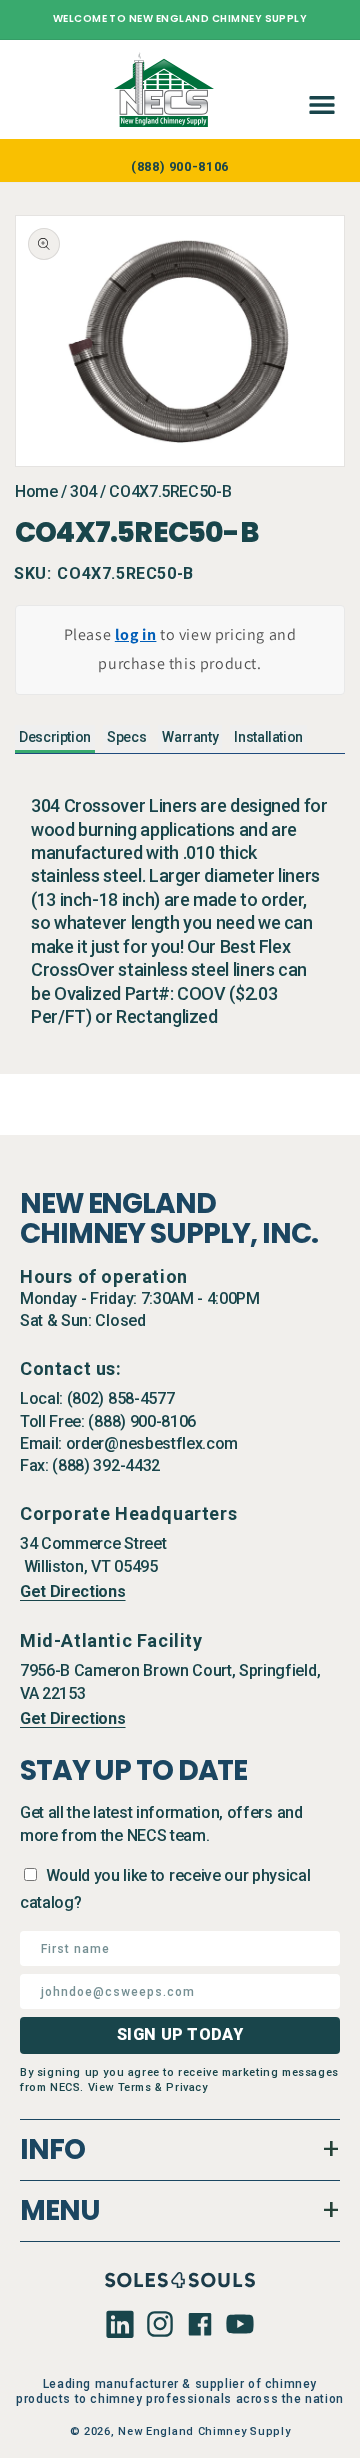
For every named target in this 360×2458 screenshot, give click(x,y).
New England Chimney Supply (204, 2431)
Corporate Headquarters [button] (128, 1513)
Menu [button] (60, 2210)
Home (36, 491)
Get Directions (73, 1591)
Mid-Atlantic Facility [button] (111, 1640)
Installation (268, 737)
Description (55, 737)
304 (83, 491)
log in (136, 634)
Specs (126, 737)
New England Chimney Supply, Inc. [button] (169, 1219)
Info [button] (52, 2149)
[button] (318, 89)
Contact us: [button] (71, 1368)
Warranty (190, 737)
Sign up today (180, 2034)
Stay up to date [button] (133, 1771)
